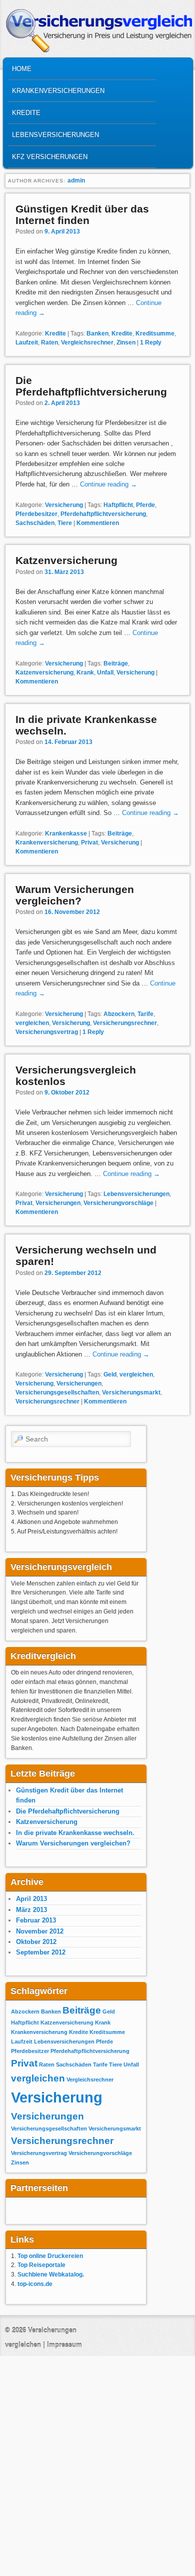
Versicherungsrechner (125, 1023)
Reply (151, 342)
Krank (85, 672)
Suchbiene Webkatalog (50, 2274)
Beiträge (116, 663)
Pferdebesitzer (36, 514)
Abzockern (119, 1014)
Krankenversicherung (47, 842)
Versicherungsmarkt (131, 1392)
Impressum (64, 2345)
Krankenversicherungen (58, 91)
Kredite (26, 113)
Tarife (145, 1014)
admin (76, 180)
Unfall (105, 672)
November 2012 (40, 1931)
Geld (110, 1374)
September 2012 (41, 1952)
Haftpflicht (118, 505)
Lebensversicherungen (55, 135)
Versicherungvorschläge (118, 1203)
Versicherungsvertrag (47, 1032)
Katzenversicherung (66, 560)
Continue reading (108, 484)
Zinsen (126, 342)
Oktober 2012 (36, 1942)
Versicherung (64, 505)
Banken (97, 333)
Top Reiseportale (41, 2265)
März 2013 (31, 1910)
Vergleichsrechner (87, 342)
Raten (49, 342)
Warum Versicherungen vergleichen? (75, 895)
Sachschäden (35, 523)
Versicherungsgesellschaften (57, 1392)
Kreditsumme (155, 333)
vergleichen (32, 1023)
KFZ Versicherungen (50, 157)
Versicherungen (58, 1203)
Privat (89, 842)
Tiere (65, 523)
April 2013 (31, 1899)
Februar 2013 (36, 1920)
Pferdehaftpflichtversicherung (103, 514)
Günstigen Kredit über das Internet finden (82, 214)
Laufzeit (27, 342)
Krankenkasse (66, 833)
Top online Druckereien (50, 2256)
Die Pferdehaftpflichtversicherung (91, 386)
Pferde (145, 505)
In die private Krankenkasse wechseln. (75, 1833)
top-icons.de (35, 2284)
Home (22, 69)
